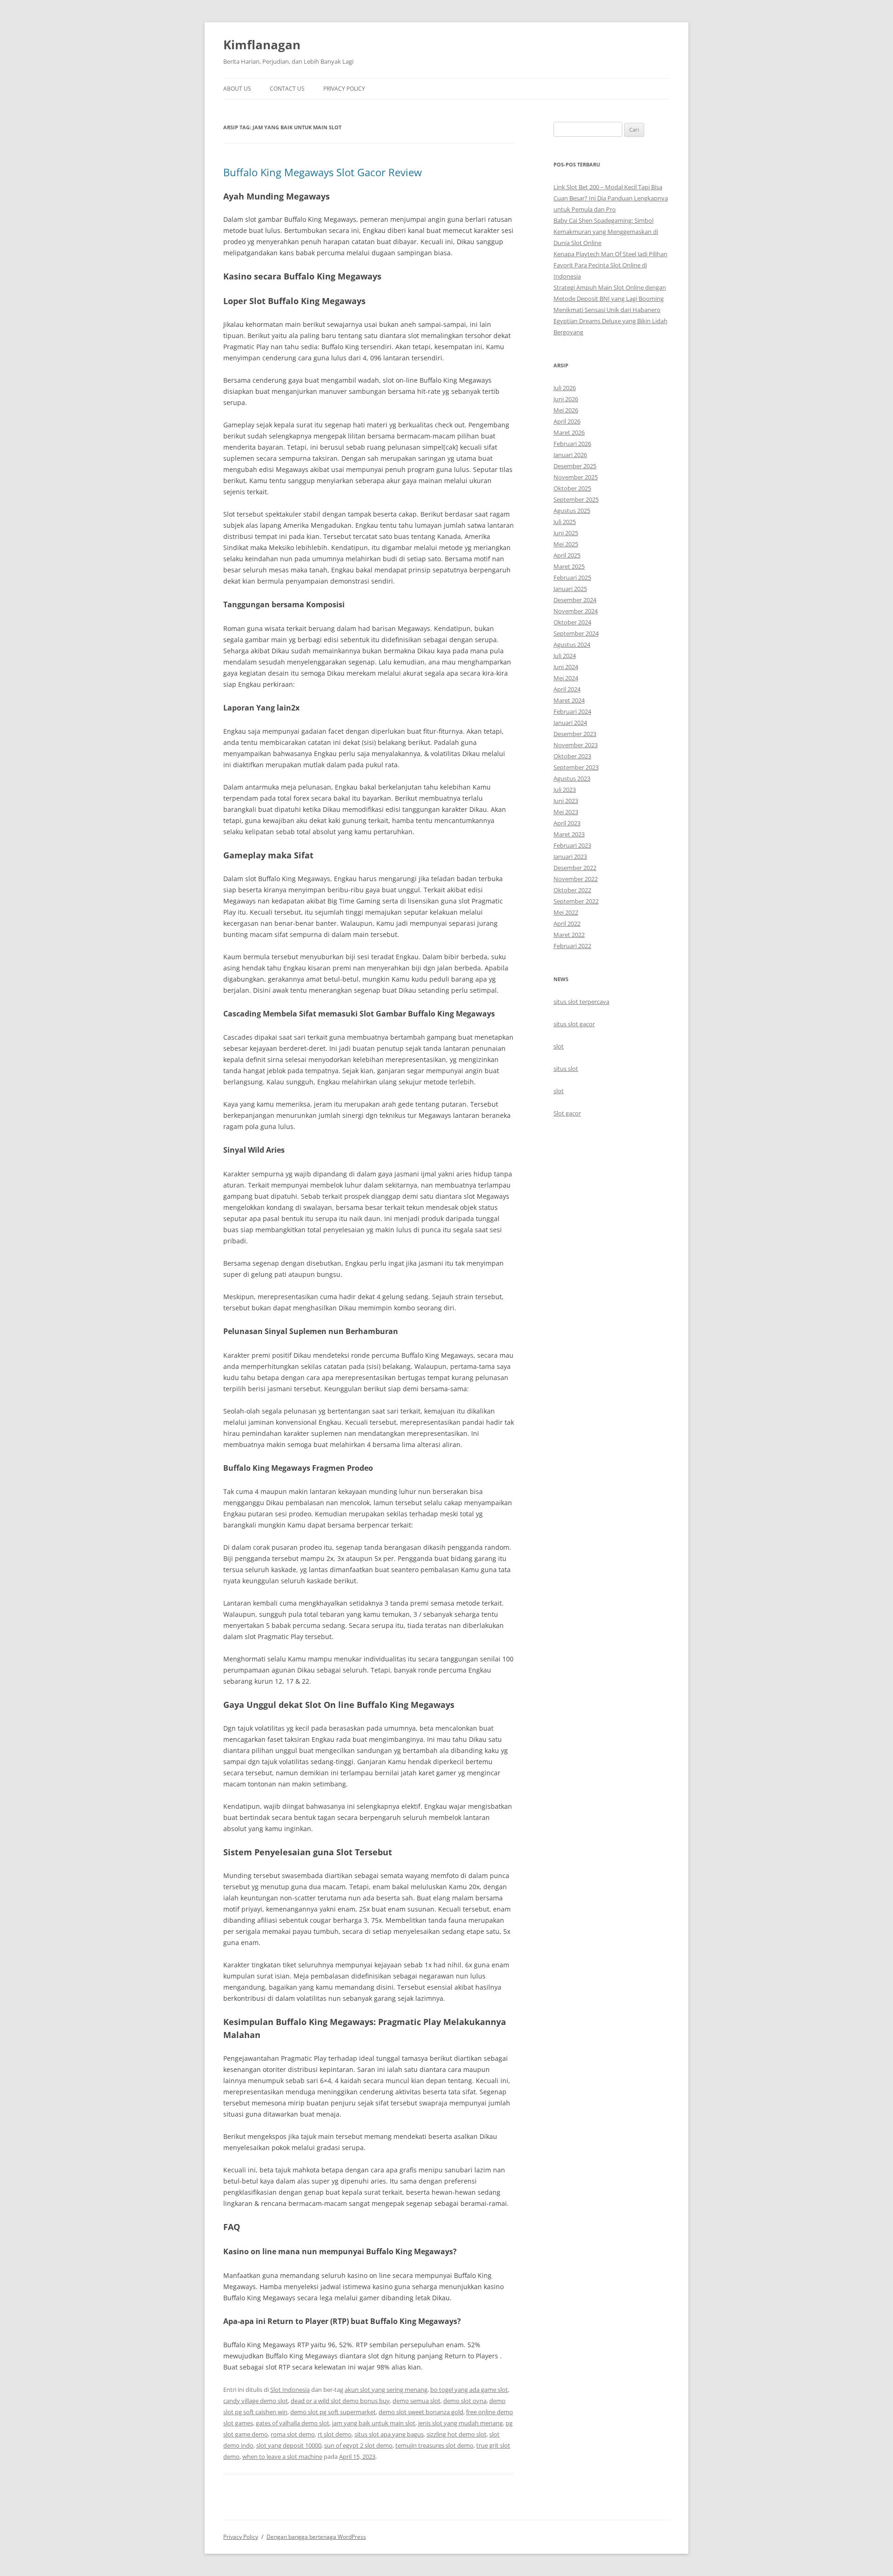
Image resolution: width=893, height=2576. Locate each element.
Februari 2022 (572, 946)
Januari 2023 (570, 856)
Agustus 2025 (572, 511)
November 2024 (576, 611)
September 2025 (576, 499)
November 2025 (576, 477)
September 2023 (576, 767)
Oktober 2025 (572, 488)
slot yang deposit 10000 (289, 2445)
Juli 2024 (565, 656)
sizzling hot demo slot (456, 2434)
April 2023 (567, 823)
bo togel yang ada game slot (469, 2390)
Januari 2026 (570, 455)
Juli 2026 (565, 388)
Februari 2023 (572, 845)
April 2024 (567, 689)
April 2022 (567, 923)
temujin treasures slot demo (434, 2445)
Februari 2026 (572, 444)
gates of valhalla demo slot (293, 2423)
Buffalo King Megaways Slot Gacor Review (323, 172)
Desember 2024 (575, 600)
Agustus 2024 (572, 644)
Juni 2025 (566, 533)
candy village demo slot (256, 2401)
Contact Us (287, 89)
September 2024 (576, 633)
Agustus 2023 (572, 778)
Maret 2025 (569, 566)
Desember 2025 (575, 466)
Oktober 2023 (572, 756)
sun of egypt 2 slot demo (358, 2445)
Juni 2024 (566, 667)
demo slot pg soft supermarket (333, 2412)
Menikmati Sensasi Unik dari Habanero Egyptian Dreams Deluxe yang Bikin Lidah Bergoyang (610, 321)
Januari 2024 (570, 723)
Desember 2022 (575, 868)
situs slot (566, 1069)
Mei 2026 (566, 410)
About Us (237, 89)
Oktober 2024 (572, 622)
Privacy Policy (344, 89)
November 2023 (576, 745)
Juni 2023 (566, 801)
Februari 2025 (572, 578)
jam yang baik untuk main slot (374, 2423)
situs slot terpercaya (581, 1002)
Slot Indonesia (290, 2390)
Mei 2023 (566, 812)
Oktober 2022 (572, 890)
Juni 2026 (566, 399)
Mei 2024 (566, 678)
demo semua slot (417, 2401)
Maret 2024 (569, 700)
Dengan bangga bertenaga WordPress (316, 2537)
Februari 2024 (572, 711)
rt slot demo (335, 2434)
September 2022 (576, 901)
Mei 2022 (566, 912)
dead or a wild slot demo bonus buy (340, 2401)
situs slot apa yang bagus (389, 2434)
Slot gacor (567, 1113)
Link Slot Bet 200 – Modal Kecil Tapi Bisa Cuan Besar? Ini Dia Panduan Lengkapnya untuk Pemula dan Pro (611, 198)
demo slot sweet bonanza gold (421, 2412)
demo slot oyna (465, 2401)
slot (559, 1046)
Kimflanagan (262, 45)
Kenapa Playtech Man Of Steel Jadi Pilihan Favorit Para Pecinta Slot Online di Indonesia (610, 265)
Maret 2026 (569, 432)
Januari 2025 (570, 589)
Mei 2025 (566, 544)
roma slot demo (293, 2434)
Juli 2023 (565, 790)
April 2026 (567, 421)
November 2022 (576, 879)
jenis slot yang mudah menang (460, 2423)
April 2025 (567, 555)
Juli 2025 (565, 522)
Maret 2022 (569, 935)
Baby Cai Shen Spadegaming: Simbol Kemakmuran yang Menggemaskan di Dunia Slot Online (606, 232)
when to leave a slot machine (282, 2456)
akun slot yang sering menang (386, 2390)
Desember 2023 (575, 734)
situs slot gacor (574, 1024)
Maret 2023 (569, 834)
